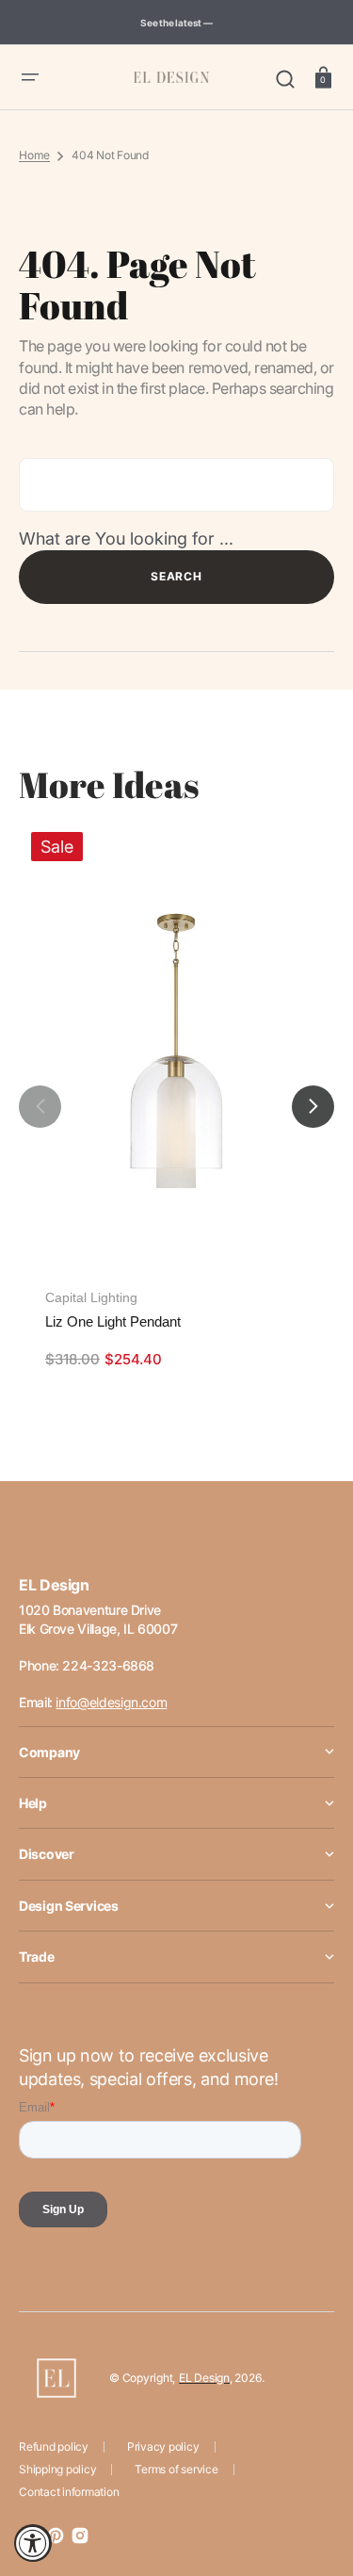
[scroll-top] (313, 2479)
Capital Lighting (91, 1297)
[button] (30, 77)
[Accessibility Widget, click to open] (33, 2543)
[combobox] (176, 485)
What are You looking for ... (126, 538)
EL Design (204, 2378)
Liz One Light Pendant (113, 1321)
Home (34, 155)
